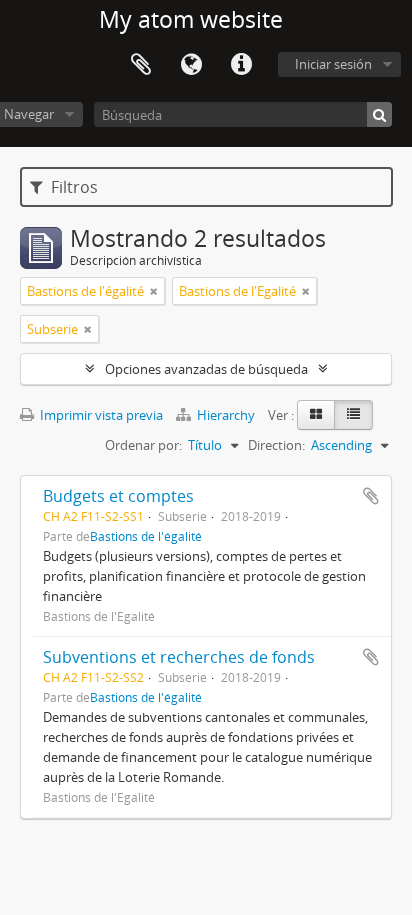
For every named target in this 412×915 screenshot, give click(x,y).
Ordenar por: (143, 445)
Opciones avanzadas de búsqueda (206, 369)
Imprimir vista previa (100, 415)
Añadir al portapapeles (371, 496)
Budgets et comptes (118, 496)
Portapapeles (141, 65)
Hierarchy (226, 415)
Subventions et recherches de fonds (179, 657)
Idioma (191, 65)
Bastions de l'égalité (146, 536)
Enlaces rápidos (241, 65)
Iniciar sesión (333, 64)
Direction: (276, 445)
